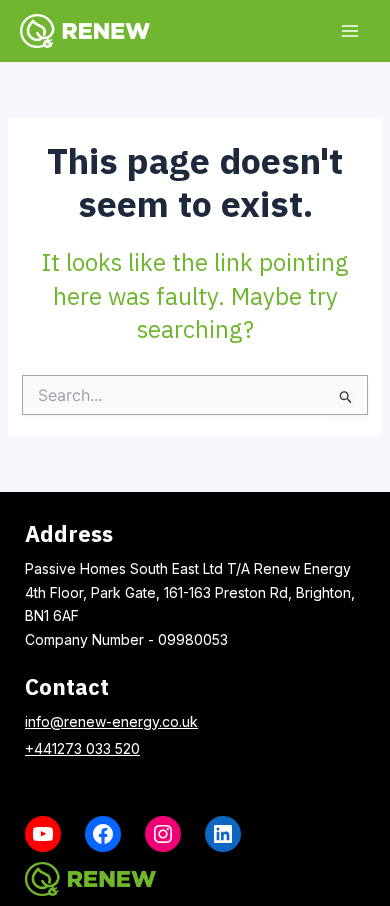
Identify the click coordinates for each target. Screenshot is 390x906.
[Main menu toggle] (349, 30)
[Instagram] (163, 834)
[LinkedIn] (223, 834)
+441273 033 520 (82, 748)
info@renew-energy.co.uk (111, 721)
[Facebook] (103, 834)
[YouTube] (43, 834)
